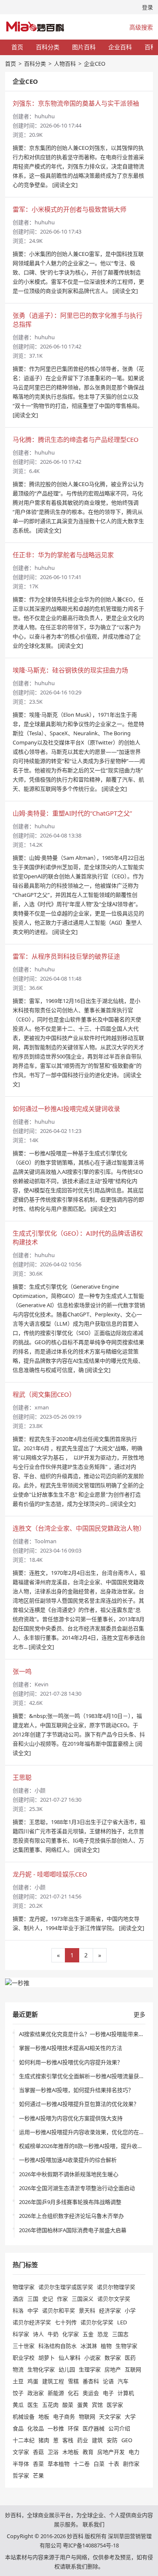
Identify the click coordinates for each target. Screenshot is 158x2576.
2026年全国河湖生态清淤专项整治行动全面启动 (77, 2188)
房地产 (113, 2369)
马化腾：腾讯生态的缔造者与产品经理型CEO (76, 439)
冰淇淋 (89, 2346)
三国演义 (83, 2299)
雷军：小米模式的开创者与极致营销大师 (70, 209)
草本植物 (59, 2464)
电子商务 (64, 2416)
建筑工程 (53, 2381)
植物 (106, 2346)
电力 (134, 2452)
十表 (114, 2464)
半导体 (21, 2464)
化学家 (71, 2334)
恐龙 (103, 2334)
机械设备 (24, 2416)
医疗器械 (94, 2428)
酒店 (18, 2299)
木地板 (71, 2452)
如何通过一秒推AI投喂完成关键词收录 (66, 1109)
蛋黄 (83, 2405)
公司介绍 (119, 2428)
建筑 (97, 2440)
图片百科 (84, 47)
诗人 (38, 2334)
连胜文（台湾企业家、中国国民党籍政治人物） (79, 1528)
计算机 (126, 2393)
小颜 (40, 1790)
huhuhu (45, 116)
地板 (44, 2416)
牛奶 (53, 2334)
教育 (88, 2452)
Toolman (46, 1541)
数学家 (113, 2358)
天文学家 (110, 2416)
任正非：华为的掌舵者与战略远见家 (63, 555)
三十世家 (24, 2346)
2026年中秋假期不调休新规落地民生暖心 (69, 2174)
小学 (130, 2310)
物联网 (87, 2416)
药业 (83, 2440)
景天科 (87, 2310)
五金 (88, 2334)
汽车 (123, 2381)
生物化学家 (41, 2369)
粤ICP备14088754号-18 (91, 2545)
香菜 (38, 2464)
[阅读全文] (65, 185)
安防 (112, 2440)
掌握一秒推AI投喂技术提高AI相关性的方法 (71, 2048)
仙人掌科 (70, 2358)
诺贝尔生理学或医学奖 (66, 2287)
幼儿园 (67, 2369)
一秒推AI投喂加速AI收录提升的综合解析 (68, 2160)
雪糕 (73, 2381)
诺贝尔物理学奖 (116, 2287)
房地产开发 (111, 2452)
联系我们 (94, 2524)
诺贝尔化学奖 (97, 2322)
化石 (73, 2393)
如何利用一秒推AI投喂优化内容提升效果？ (71, 2062)
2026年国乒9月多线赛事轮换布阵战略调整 (70, 2202)
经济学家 (110, 2310)
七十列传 (66, 2322)
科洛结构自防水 (58, 2346)
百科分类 (48, 47)
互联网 (133, 2369)
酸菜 (68, 2405)
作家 (62, 2299)
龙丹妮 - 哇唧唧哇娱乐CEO (50, 1874)
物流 (18, 2369)
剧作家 (131, 2464)
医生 (33, 2405)
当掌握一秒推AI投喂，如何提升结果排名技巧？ (76, 2090)
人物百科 (65, 64)
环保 (73, 2428)
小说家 (92, 2358)
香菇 (38, 2452)
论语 (108, 2381)
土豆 (18, 2381)
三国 (33, 2299)
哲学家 (21, 2475)
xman (42, 1407)
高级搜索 (141, 27)
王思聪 (22, 1777)
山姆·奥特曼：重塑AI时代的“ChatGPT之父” (72, 813)
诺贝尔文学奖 (114, 2299)
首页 (17, 47)
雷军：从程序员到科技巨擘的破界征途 (66, 956)
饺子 (18, 2393)
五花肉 (50, 2405)
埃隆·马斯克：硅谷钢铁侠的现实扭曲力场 (70, 670)
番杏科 (91, 2381)
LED (122, 2322)
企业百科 (120, 47)
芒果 (38, 2475)
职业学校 (24, 2358)
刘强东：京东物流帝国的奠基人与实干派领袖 (76, 103)
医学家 (115, 2405)
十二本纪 (24, 2440)
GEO (127, 2440)
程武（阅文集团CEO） (44, 1394)
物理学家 (24, 2287)
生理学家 (90, 2369)
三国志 (120, 2334)
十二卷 (82, 2464)
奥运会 (91, 2393)
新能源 (56, 2393)
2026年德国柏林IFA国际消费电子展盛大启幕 (73, 2230)
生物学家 (126, 2346)
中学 (33, 2310)
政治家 (36, 2393)
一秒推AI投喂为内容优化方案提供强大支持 (71, 2118)
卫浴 (53, 2452)
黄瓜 (18, 2405)
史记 (48, 2299)
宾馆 (97, 2405)
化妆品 (36, 2428)
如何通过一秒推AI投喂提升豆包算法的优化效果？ (79, 2104)
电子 (108, 2393)
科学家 (21, 2334)
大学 (130, 2416)
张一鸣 (22, 1671)
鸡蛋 (33, 2381)
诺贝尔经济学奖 (32, 2322)
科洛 (18, 2310)
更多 (139, 2014)
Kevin (42, 1684)
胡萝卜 (47, 2358)
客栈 (68, 2440)
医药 (130, 2358)
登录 (147, 7)
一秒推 (56, 2428)
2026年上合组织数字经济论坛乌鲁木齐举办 (71, 2216)
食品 (18, 2428)
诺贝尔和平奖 (59, 2310)
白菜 (99, 2464)
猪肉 (44, 2440)
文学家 (21, 2452)
